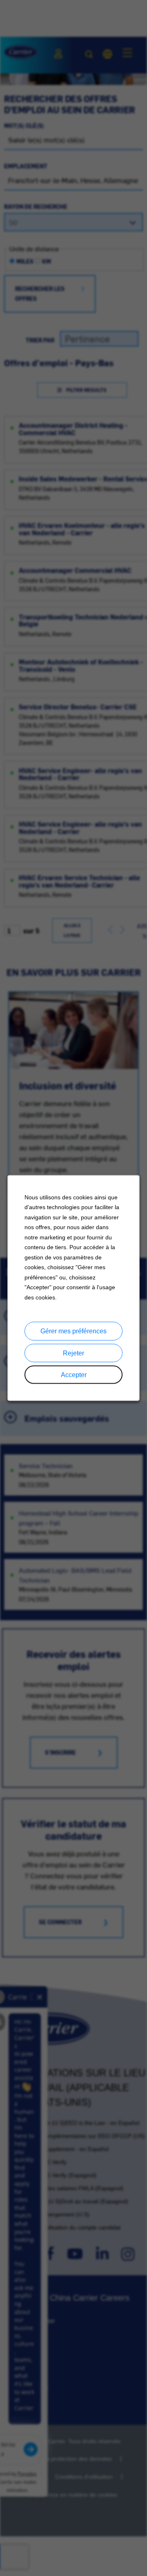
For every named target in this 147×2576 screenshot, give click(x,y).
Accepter (74, 1374)
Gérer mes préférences (73, 1331)
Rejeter (73, 1353)
